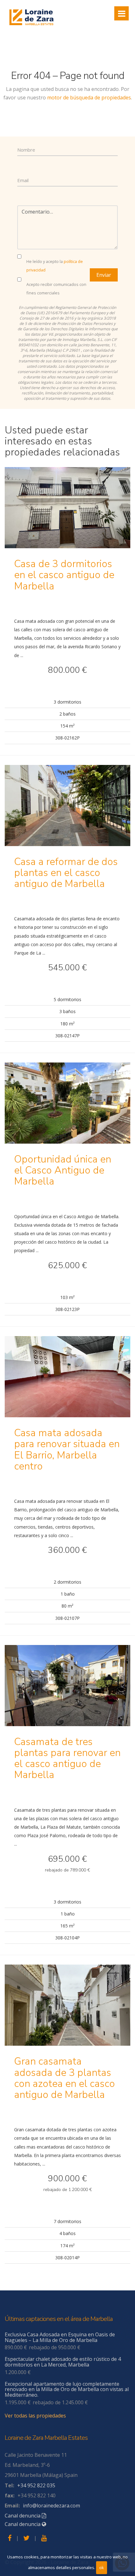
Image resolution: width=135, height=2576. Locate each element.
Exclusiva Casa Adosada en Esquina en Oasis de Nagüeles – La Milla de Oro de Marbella (60, 2337)
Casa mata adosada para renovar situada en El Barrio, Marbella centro (67, 1450)
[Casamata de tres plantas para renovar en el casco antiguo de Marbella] (67, 1690)
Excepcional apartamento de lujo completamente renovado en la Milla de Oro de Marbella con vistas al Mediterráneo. (67, 2389)
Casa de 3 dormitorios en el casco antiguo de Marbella (64, 575)
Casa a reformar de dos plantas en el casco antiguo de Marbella (66, 873)
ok (102, 2568)
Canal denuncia (23, 2516)
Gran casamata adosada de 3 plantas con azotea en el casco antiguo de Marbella (65, 2078)
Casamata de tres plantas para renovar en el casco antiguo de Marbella (67, 1758)
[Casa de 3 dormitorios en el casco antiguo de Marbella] (67, 512)
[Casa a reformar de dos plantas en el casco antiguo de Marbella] (67, 810)
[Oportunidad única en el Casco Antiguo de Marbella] (67, 1107)
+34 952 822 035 (36, 2485)
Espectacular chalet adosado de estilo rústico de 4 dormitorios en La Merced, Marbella (63, 2362)
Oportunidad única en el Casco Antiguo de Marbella (63, 1170)
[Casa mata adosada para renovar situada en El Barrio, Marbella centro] (67, 1381)
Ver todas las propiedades (35, 2416)
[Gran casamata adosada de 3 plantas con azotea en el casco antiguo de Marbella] (67, 2010)
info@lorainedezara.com (51, 2506)
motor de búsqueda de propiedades (89, 98)
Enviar (104, 275)
